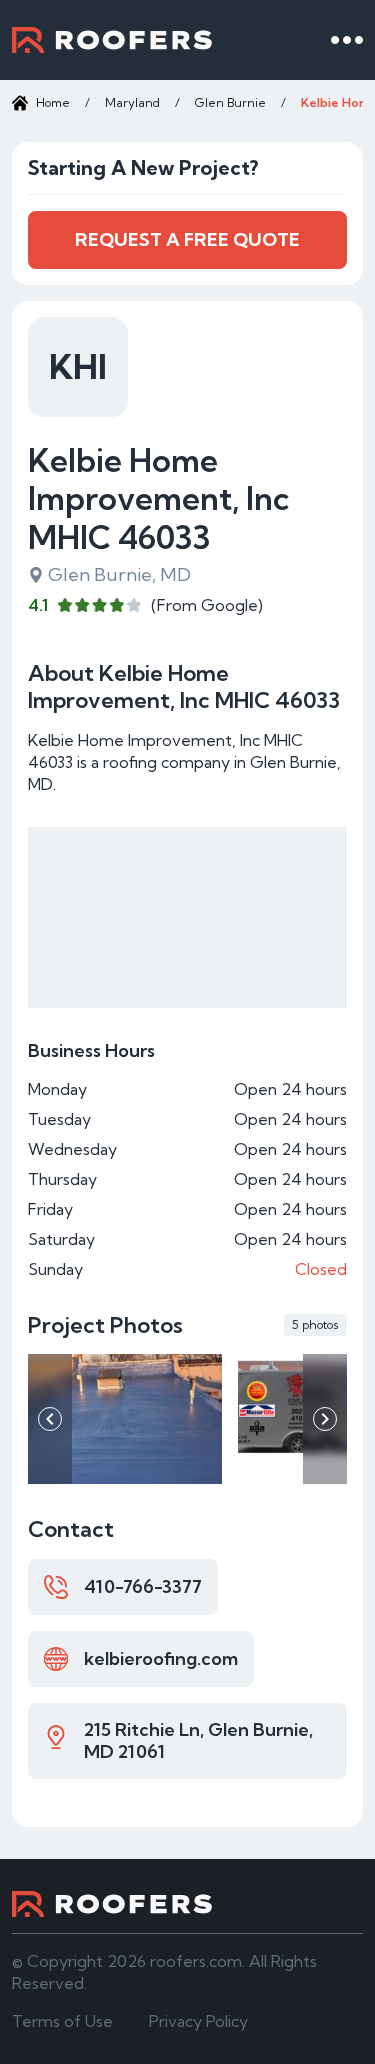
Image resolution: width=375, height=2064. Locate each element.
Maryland (132, 102)
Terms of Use (62, 2021)
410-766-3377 (143, 1586)
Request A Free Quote (187, 239)
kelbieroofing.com (161, 1658)
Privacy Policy (198, 2021)
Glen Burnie (230, 102)
